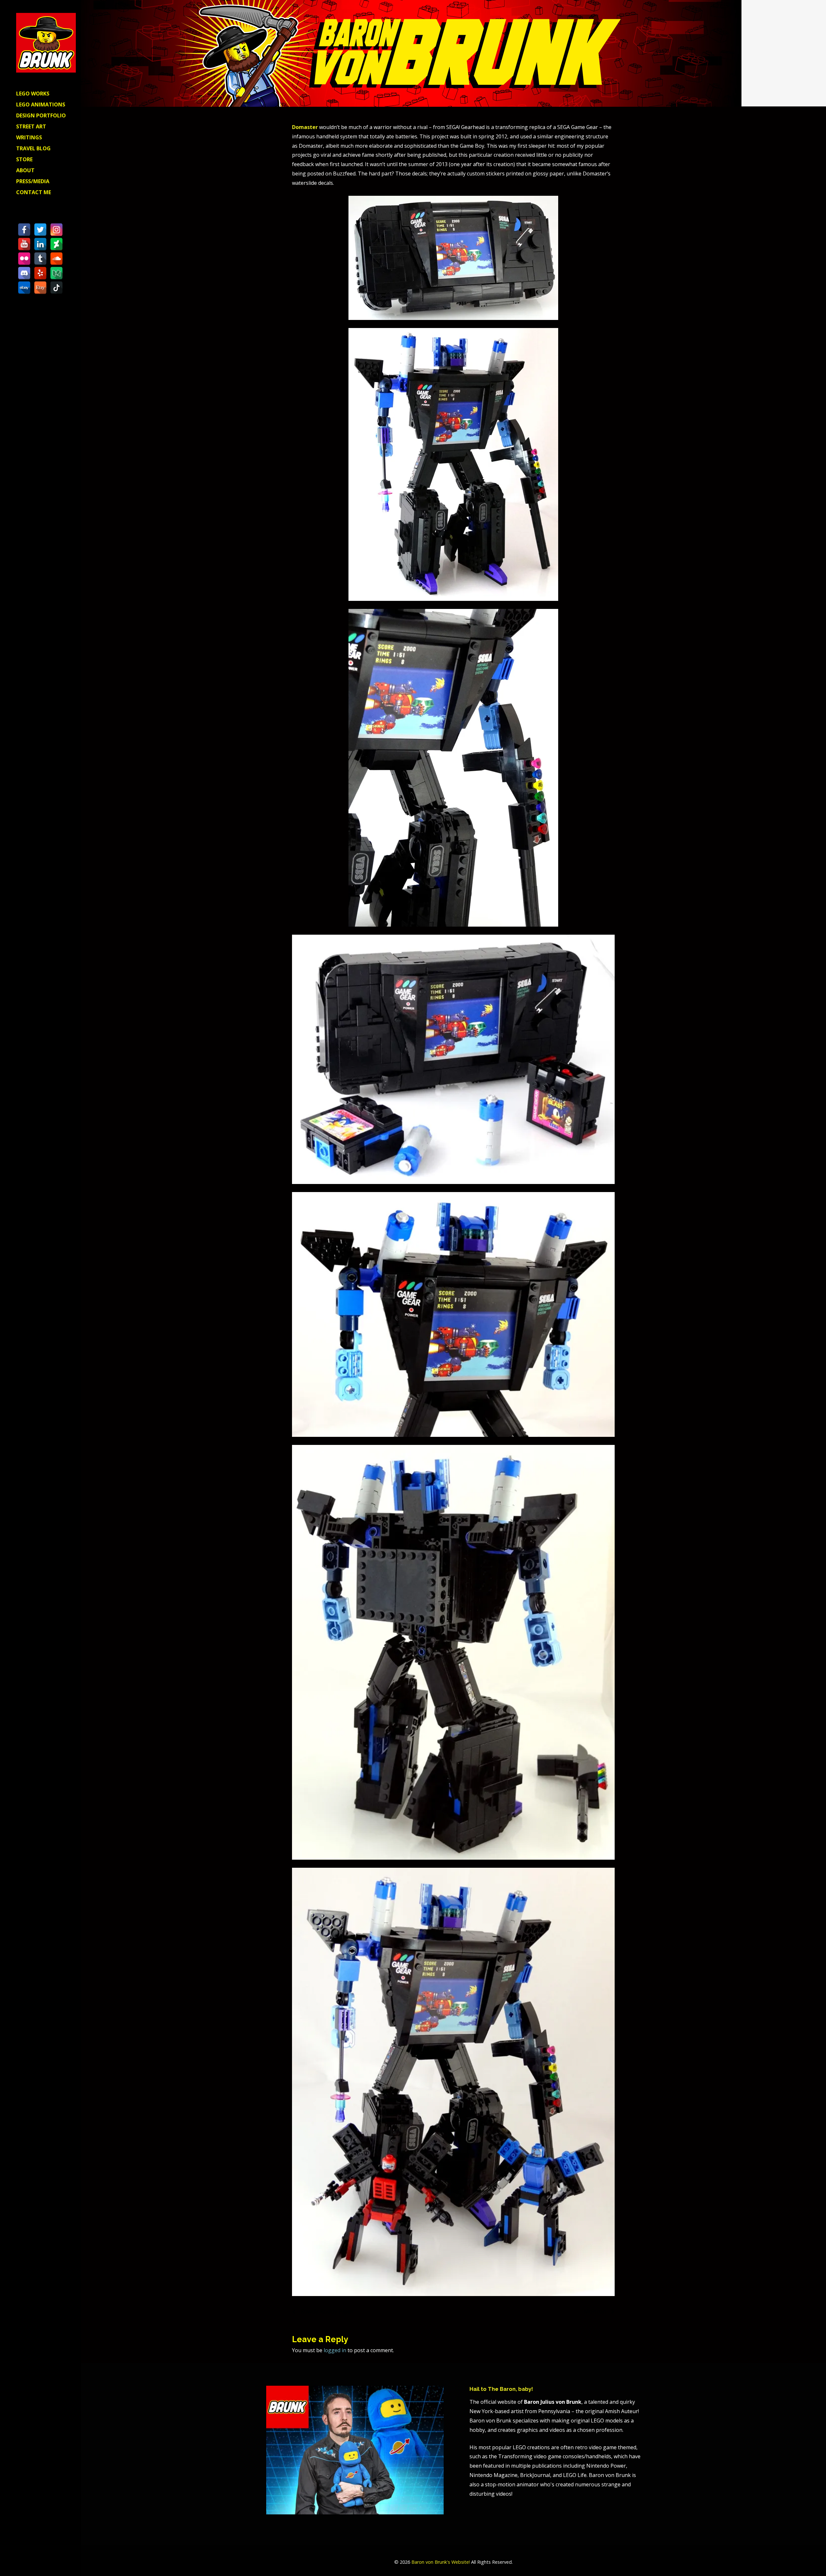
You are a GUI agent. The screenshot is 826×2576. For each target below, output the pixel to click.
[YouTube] (24, 244)
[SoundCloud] (56, 259)
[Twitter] (40, 230)
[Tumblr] (40, 259)
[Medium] (56, 273)
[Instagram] (56, 230)
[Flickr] (24, 259)
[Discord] (24, 273)
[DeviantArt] (56, 244)
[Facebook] (24, 230)
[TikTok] (56, 288)
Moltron (595, 2311)
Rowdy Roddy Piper (327, 2311)
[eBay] (24, 288)
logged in (335, 2350)
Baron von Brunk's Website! (441, 2562)
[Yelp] (40, 273)
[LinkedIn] (40, 244)
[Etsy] (40, 288)
